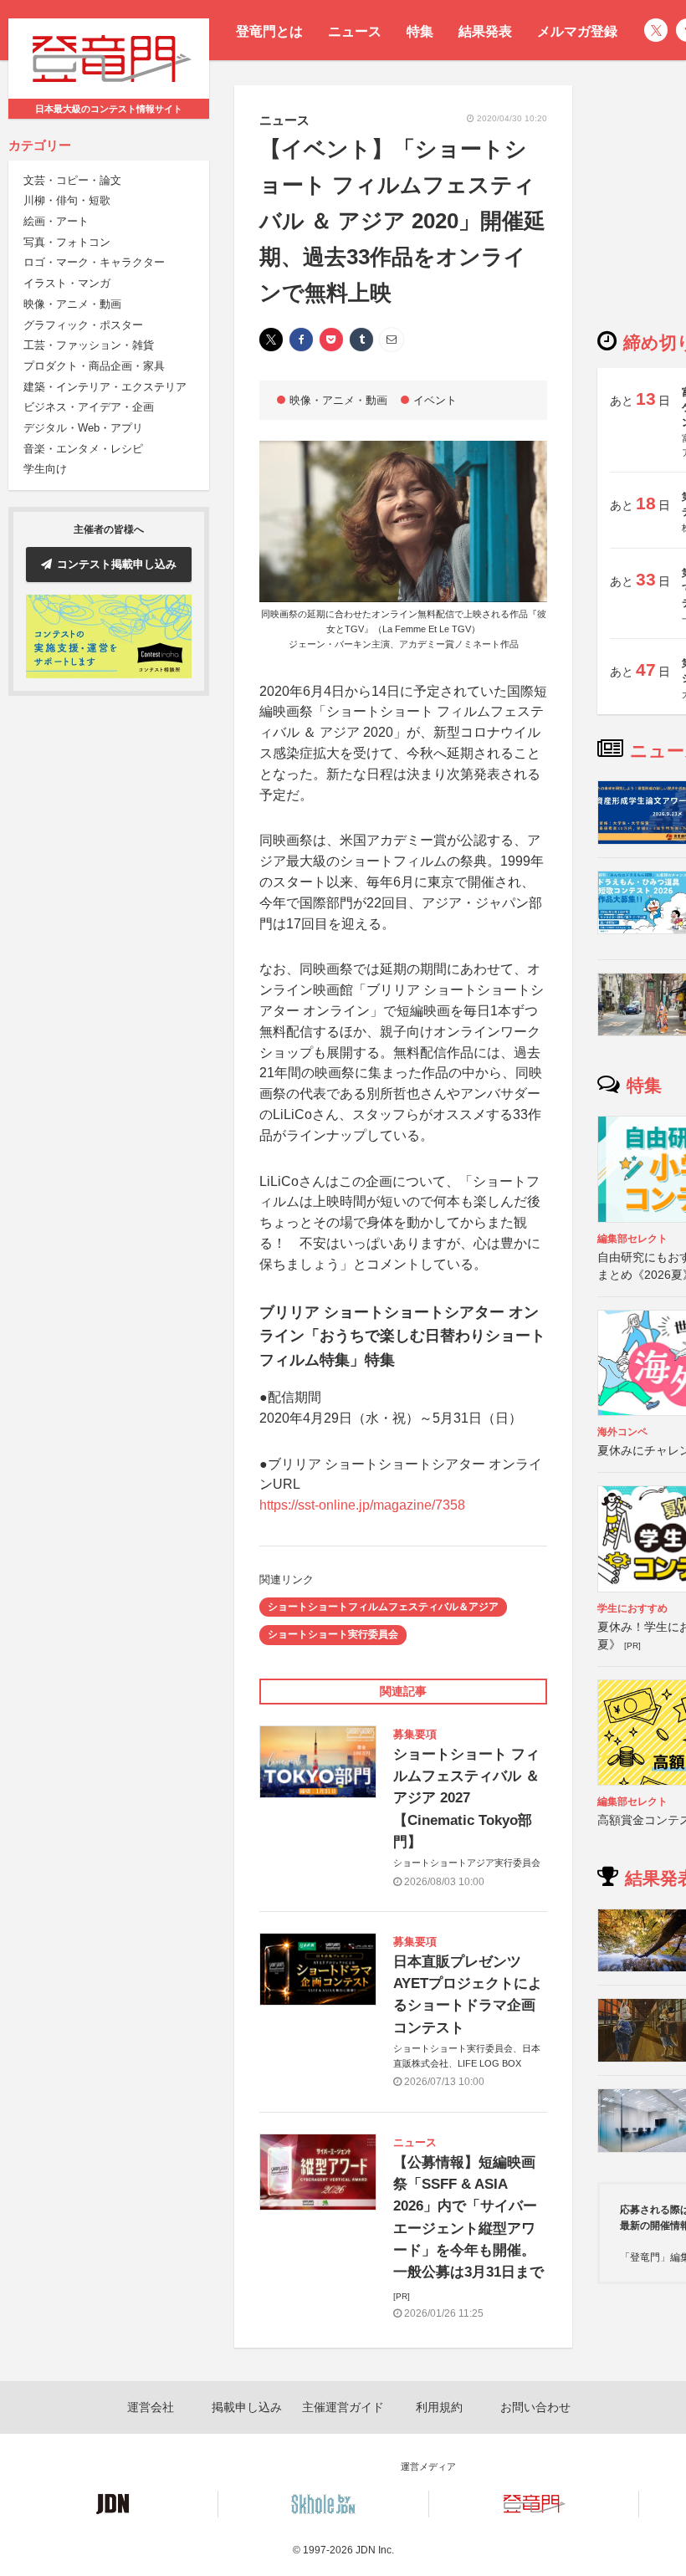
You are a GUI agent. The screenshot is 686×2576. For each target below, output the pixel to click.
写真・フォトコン (67, 242)
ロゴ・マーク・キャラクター (94, 262)
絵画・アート (56, 221)
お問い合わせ (535, 2407)
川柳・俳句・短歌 (67, 200)
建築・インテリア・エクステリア (105, 387)
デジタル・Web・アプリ (83, 428)
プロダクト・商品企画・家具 (94, 366)
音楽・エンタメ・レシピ (83, 449)
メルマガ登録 (577, 31)
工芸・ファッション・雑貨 (89, 345)
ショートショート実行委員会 (333, 1634)
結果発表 (485, 31)
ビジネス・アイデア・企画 (89, 407)
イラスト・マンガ (67, 283)
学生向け (45, 469)
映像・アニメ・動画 (72, 304)
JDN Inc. (375, 2550)
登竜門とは (269, 31)
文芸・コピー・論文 (72, 180)
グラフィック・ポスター (83, 325)
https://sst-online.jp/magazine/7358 (362, 1505)
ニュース (355, 31)
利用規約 (439, 2407)
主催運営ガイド (343, 2407)
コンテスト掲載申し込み (117, 564)
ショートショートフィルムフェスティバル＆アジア (383, 1607)
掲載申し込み (247, 2407)
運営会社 (151, 2407)
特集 (420, 31)
